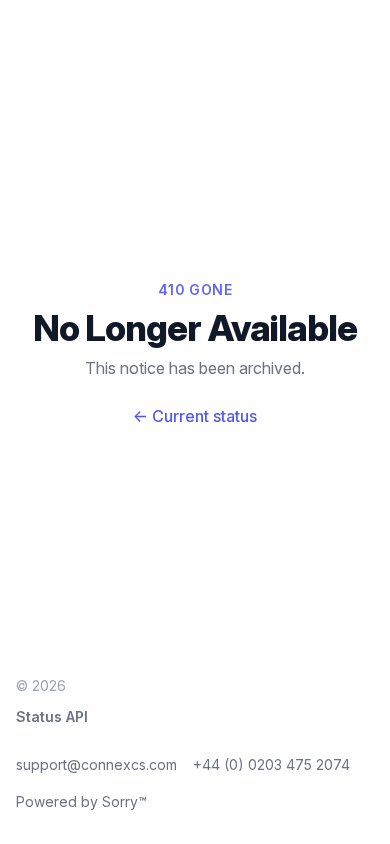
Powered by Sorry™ (81, 801)
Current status (195, 416)
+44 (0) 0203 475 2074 (271, 764)
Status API (52, 716)
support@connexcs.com (96, 764)
